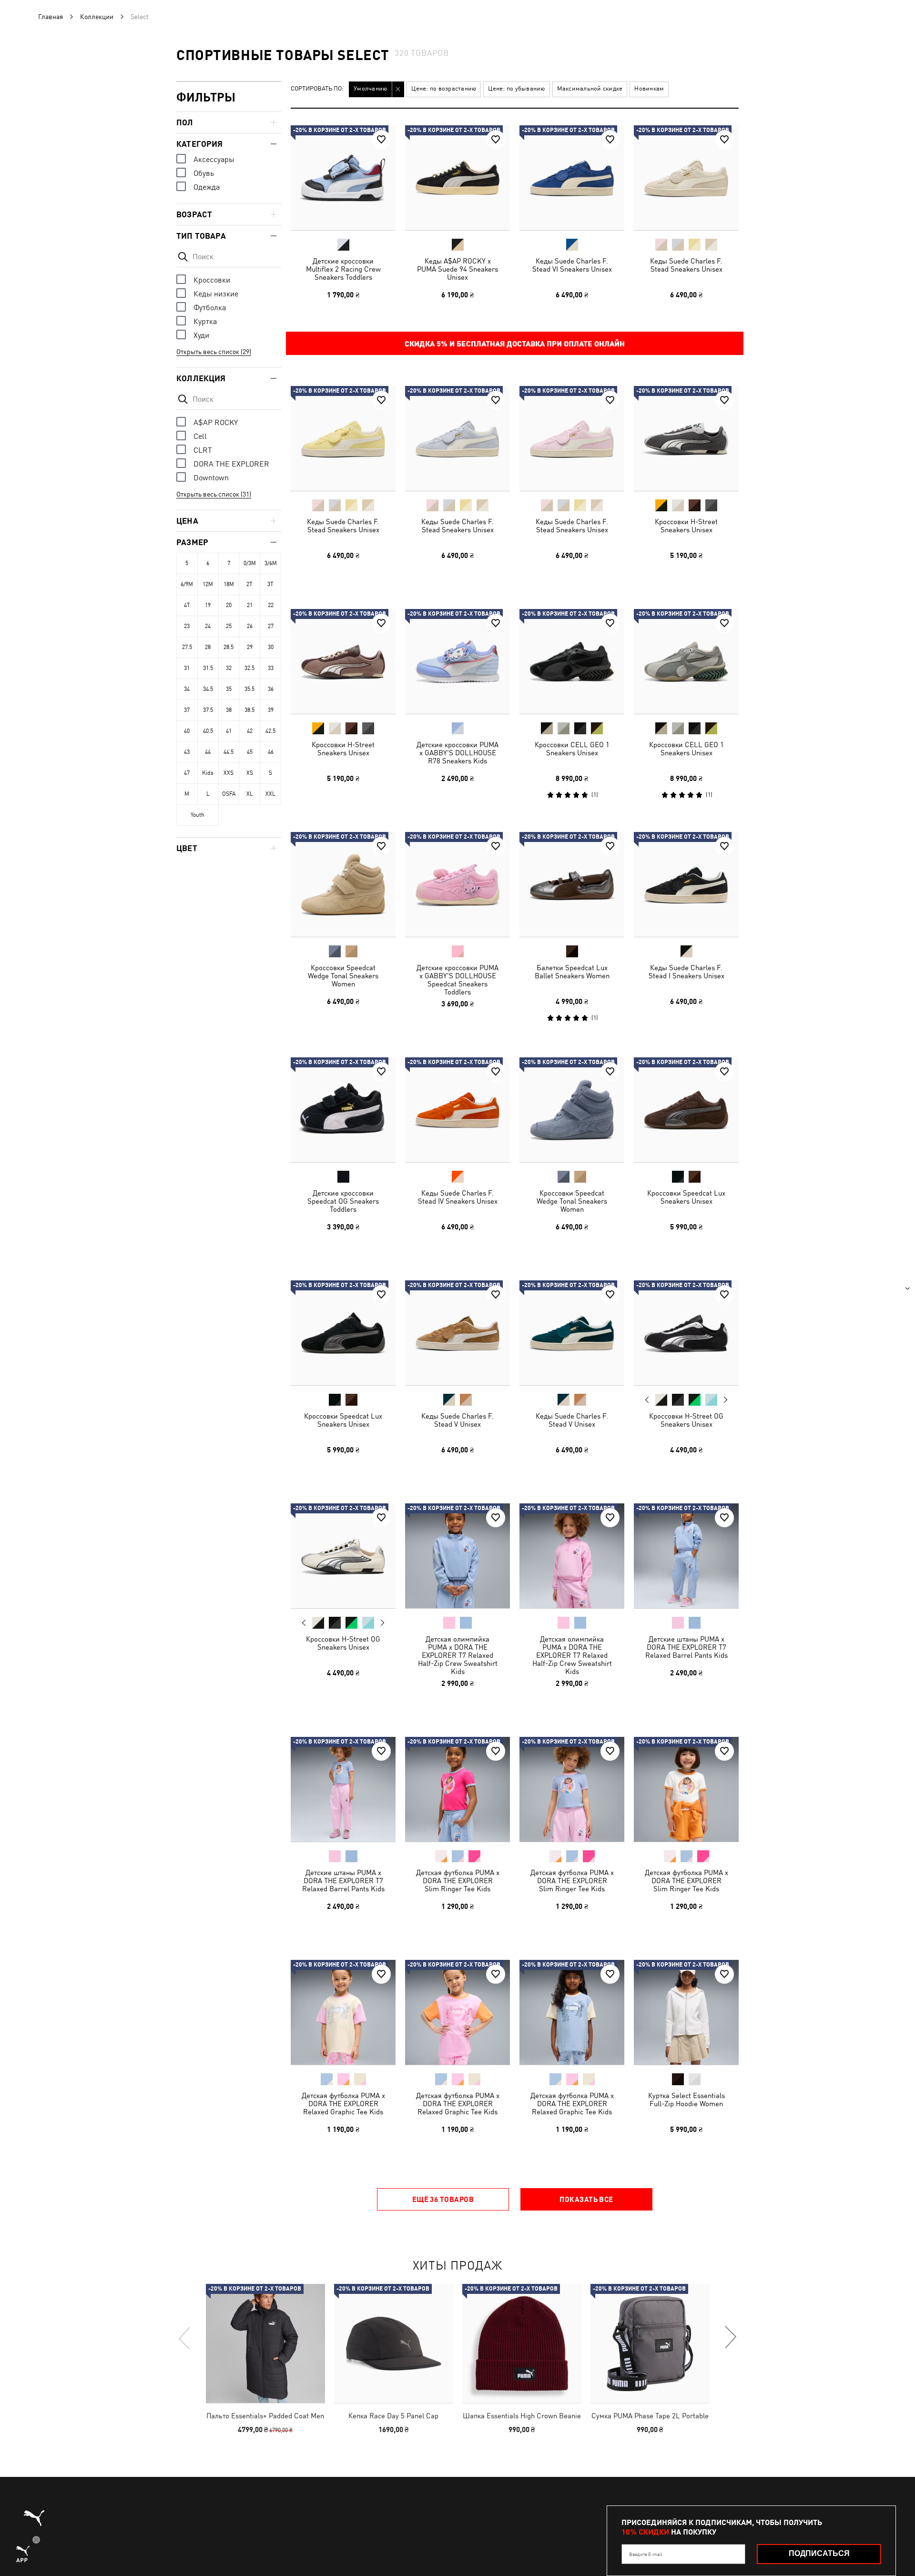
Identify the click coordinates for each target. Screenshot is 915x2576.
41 (229, 731)
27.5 (187, 647)
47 (187, 773)
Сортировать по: (317, 89)
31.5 (208, 668)
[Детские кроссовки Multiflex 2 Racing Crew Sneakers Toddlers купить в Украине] (343, 178)
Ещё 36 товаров (443, 2199)
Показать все (586, 2199)
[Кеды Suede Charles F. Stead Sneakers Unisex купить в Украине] (686, 178)
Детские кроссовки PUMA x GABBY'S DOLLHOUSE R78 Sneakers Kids (457, 753)
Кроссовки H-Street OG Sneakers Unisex (686, 1420)
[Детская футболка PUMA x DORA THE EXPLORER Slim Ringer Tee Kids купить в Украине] (457, 1789)
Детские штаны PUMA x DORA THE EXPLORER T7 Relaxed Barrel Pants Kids (686, 1647)
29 (250, 647)
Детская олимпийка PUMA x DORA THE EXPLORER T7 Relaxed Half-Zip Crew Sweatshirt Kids (458, 1655)
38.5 (249, 710)
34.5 (208, 689)
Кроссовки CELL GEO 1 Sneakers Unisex (572, 749)
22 (271, 605)
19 (208, 605)
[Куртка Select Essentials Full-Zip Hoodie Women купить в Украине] (686, 2012)
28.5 (229, 647)
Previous (647, 1400)
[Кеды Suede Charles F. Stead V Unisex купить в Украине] (457, 1333)
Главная (51, 17)
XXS (229, 773)
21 (250, 605)
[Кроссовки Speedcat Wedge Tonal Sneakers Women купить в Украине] (343, 884)
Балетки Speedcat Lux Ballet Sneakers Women (572, 972)
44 (208, 752)
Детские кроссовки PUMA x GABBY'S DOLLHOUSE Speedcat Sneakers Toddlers (457, 980)
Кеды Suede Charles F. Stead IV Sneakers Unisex (458, 1197)
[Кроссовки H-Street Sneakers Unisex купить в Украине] (686, 438)
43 (187, 752)
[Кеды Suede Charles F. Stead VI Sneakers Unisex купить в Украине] (572, 178)
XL (250, 794)
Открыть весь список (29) (214, 352)
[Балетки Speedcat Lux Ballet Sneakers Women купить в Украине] (572, 884)
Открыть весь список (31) (214, 494)
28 (208, 647)
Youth (198, 815)
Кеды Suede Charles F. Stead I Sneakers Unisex (686, 972)
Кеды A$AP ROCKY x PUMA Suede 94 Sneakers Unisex (457, 269)
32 (229, 668)
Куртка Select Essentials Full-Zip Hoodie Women (686, 2099)
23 (187, 626)
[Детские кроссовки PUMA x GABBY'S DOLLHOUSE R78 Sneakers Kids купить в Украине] (457, 661)
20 (229, 605)
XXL (270, 794)
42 (250, 731)
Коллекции (97, 17)
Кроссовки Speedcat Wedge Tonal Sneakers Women (343, 976)
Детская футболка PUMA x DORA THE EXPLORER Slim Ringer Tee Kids (458, 1881)
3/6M (271, 563)
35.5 (249, 689)
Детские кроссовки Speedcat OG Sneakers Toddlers (343, 1201)
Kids (208, 773)
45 (250, 752)
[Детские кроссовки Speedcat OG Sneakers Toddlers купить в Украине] (343, 1110)
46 (271, 752)
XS (250, 773)
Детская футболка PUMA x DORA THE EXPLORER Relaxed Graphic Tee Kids (343, 2104)
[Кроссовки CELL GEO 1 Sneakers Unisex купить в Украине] (572, 661)
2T (249, 584)
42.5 (270, 731)
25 (229, 626)
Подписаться (819, 2553)
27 (271, 626)
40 (187, 731)
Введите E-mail (646, 2554)
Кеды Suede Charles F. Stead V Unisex (457, 1420)
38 (229, 710)
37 (187, 710)
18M (229, 584)
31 (187, 668)
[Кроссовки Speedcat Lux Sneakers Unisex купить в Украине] (686, 1110)
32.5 (249, 668)
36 (271, 689)
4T (187, 605)
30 (271, 647)
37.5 (208, 710)
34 (187, 689)
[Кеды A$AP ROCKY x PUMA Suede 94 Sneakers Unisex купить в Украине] (457, 178)
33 (271, 668)
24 (208, 626)
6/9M (187, 584)
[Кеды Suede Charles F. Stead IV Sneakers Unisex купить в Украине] (457, 1110)
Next (725, 1400)
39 (271, 710)
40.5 (208, 731)
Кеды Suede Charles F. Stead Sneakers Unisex (686, 265)
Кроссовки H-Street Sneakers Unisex (686, 526)
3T (270, 584)
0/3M (250, 563)
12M (208, 584)
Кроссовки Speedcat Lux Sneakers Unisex (686, 1197)
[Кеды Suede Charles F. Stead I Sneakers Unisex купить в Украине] (686, 884)
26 (250, 626)
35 (229, 689)
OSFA (229, 794)
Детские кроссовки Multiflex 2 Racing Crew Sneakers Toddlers (343, 269)
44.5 (229, 752)
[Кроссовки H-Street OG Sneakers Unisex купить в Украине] (686, 1333)
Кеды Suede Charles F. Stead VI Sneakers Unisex (572, 265)
